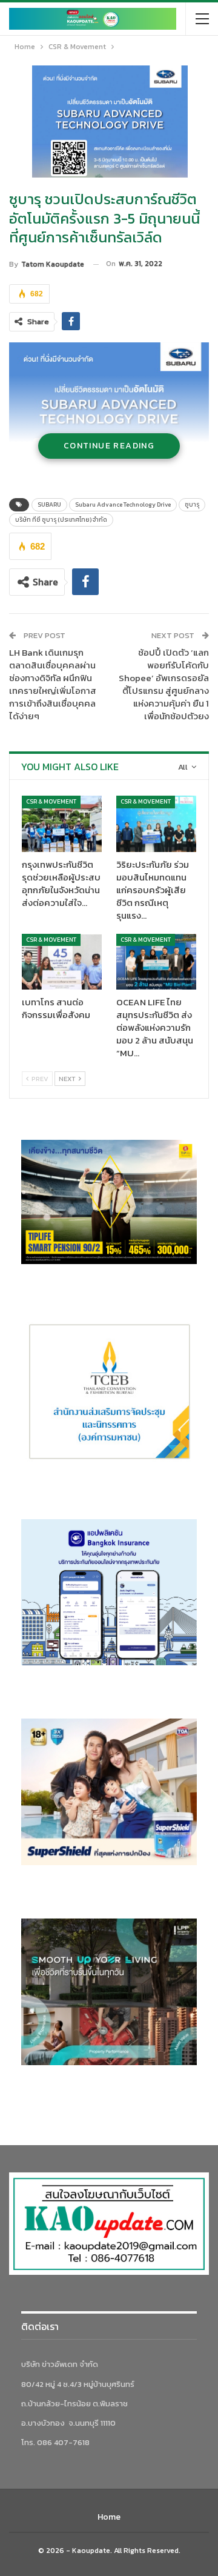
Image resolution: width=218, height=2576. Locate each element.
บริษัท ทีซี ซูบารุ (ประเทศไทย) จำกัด (61, 520)
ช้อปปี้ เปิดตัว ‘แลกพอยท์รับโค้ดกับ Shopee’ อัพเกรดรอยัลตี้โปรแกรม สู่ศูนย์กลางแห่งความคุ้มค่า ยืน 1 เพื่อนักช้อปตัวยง (164, 684)
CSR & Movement (51, 801)
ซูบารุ (192, 504)
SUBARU (49, 504)
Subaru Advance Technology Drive (123, 504)
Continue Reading (109, 446)
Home (109, 2517)
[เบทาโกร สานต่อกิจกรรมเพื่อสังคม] (62, 962)
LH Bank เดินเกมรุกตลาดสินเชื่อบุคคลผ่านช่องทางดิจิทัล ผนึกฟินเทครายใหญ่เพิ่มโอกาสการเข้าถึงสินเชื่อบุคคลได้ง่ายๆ (53, 684)
